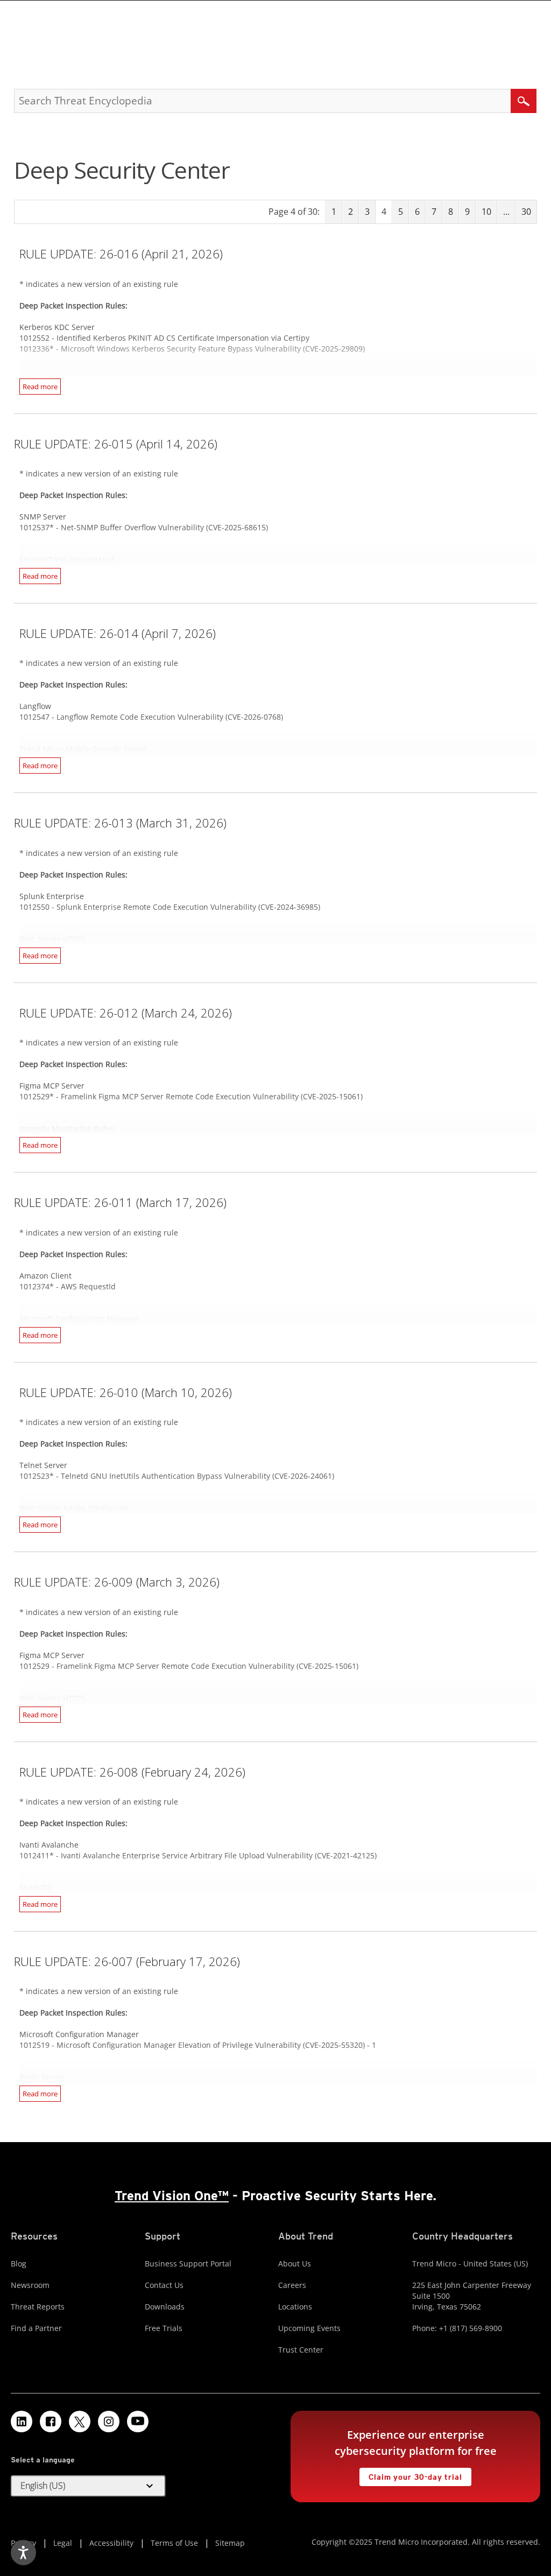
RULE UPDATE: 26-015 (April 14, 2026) (116, 444)
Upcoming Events (309, 2328)
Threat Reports (38, 2307)
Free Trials (164, 2328)
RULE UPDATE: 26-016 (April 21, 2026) (121, 254)
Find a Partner (36, 2328)
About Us (295, 2263)
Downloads (165, 2307)
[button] (88, 2486)
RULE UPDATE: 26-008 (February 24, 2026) (132, 1772)
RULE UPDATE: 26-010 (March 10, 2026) (126, 1392)
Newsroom (30, 2285)
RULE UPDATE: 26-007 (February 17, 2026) (127, 1961)
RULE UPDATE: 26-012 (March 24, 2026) (126, 1013)
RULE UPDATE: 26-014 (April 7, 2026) (118, 633)
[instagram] (109, 2421)
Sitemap (230, 2543)
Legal (63, 2543)
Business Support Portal (188, 2263)
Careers (292, 2285)
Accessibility (111, 2543)
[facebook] (51, 2421)
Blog (19, 2263)
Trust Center (301, 2350)
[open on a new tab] (80, 2421)
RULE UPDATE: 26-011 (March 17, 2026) (120, 1202)
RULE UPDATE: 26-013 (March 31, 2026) (120, 823)
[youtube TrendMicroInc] (138, 2421)
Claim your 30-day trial (411, 2475)
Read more (40, 387)
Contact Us (164, 2285)
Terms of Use (174, 2543)
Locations (295, 2307)
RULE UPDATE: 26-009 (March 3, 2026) (117, 1582)
